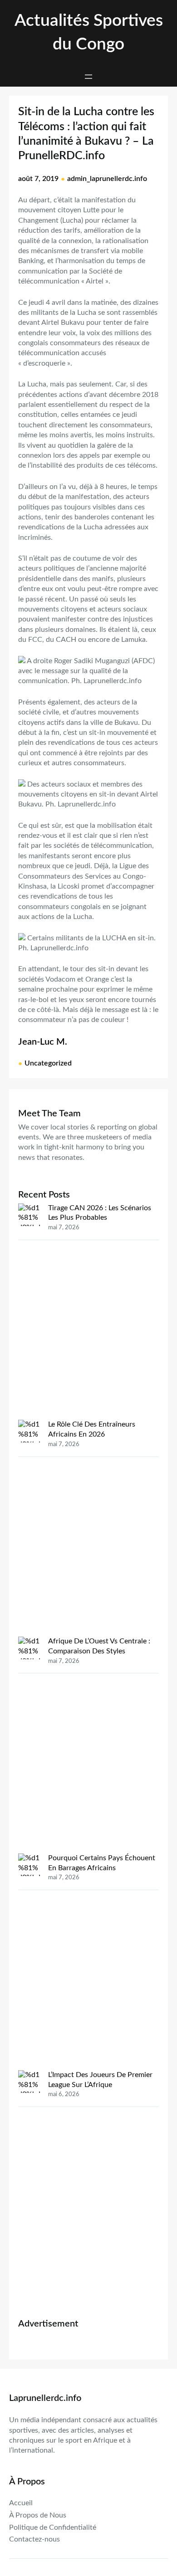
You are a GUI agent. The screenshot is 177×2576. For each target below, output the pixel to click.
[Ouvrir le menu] (88, 77)
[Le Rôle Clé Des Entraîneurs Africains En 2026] (29, 1528)
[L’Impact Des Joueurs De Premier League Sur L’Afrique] (29, 2179)
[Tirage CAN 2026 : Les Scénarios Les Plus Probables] (29, 1312)
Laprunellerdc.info (45, 2398)
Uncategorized (48, 1063)
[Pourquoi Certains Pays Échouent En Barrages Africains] (29, 1962)
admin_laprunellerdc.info (107, 179)
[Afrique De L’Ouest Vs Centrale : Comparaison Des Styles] (29, 1745)
